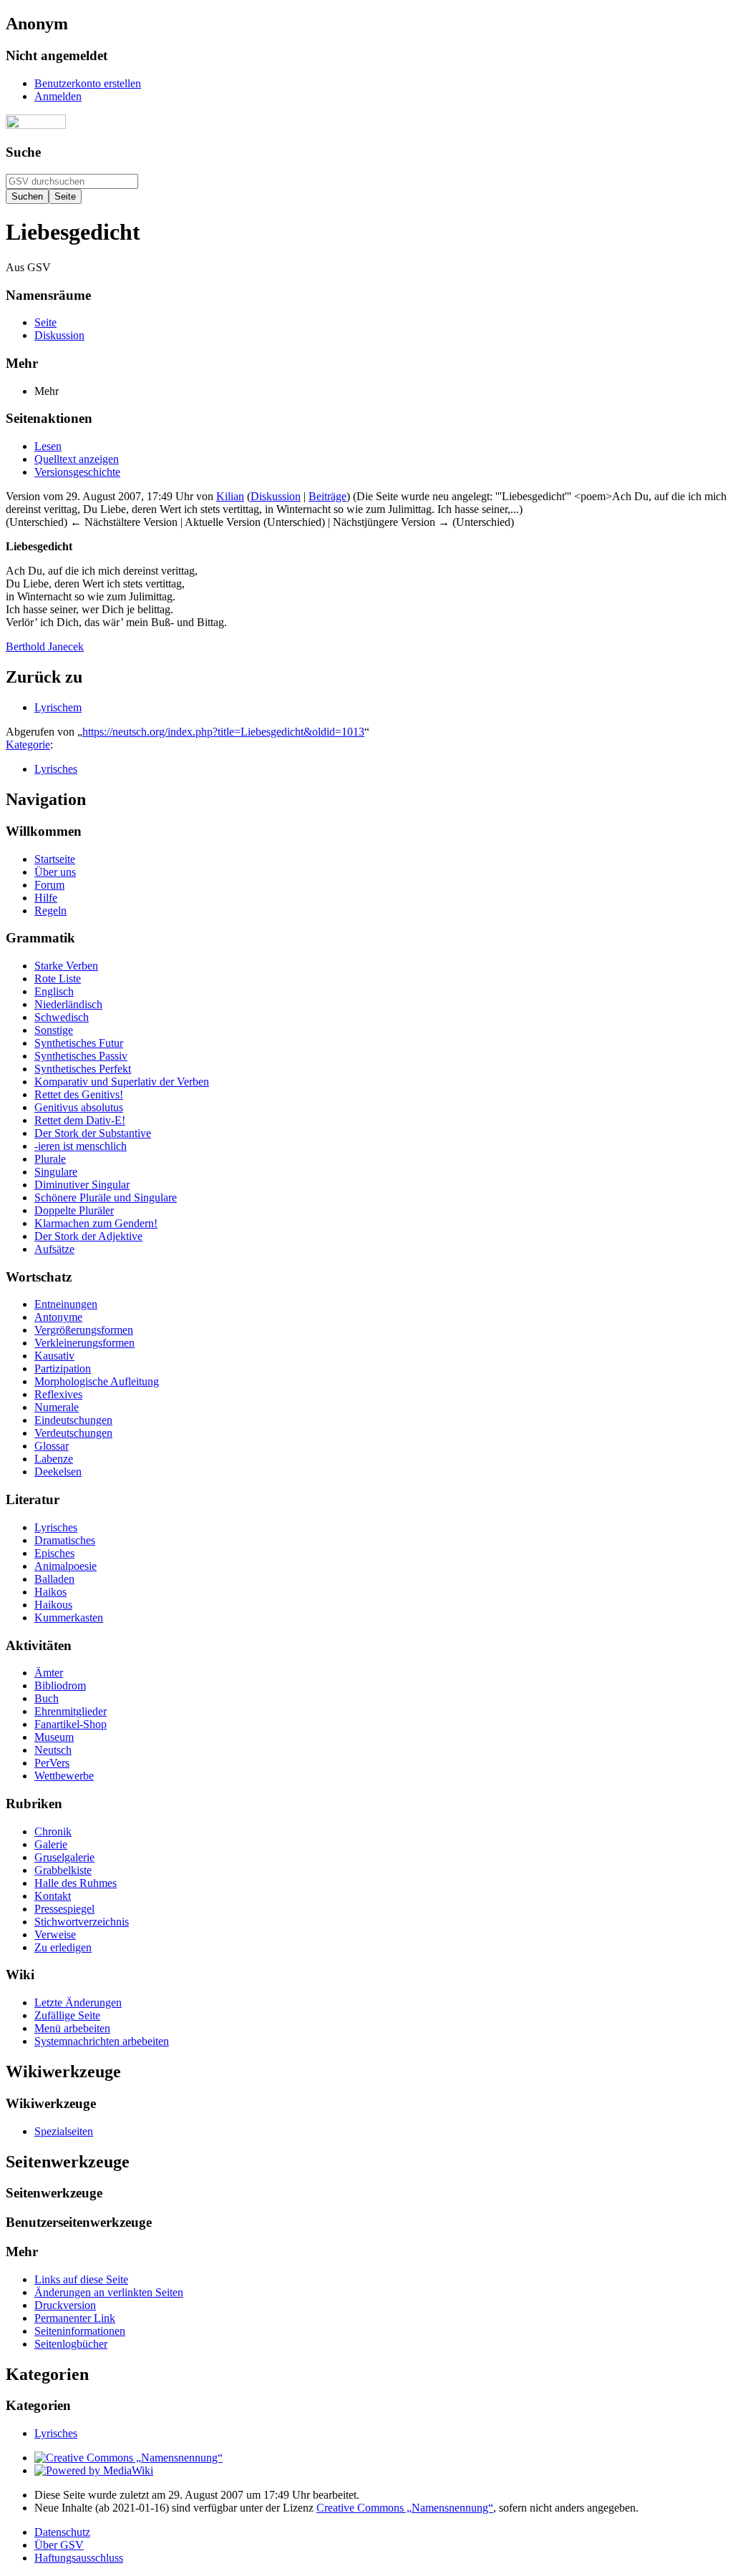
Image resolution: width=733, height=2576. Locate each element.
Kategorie (28, 745)
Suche (23, 152)
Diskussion (276, 496)
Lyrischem (58, 707)
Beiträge (327, 496)
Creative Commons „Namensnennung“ (405, 2508)
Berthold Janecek (45, 647)
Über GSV (59, 2545)
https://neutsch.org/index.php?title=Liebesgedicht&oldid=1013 (223, 732)
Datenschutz (62, 2532)
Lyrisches (56, 769)
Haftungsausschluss (79, 2558)
